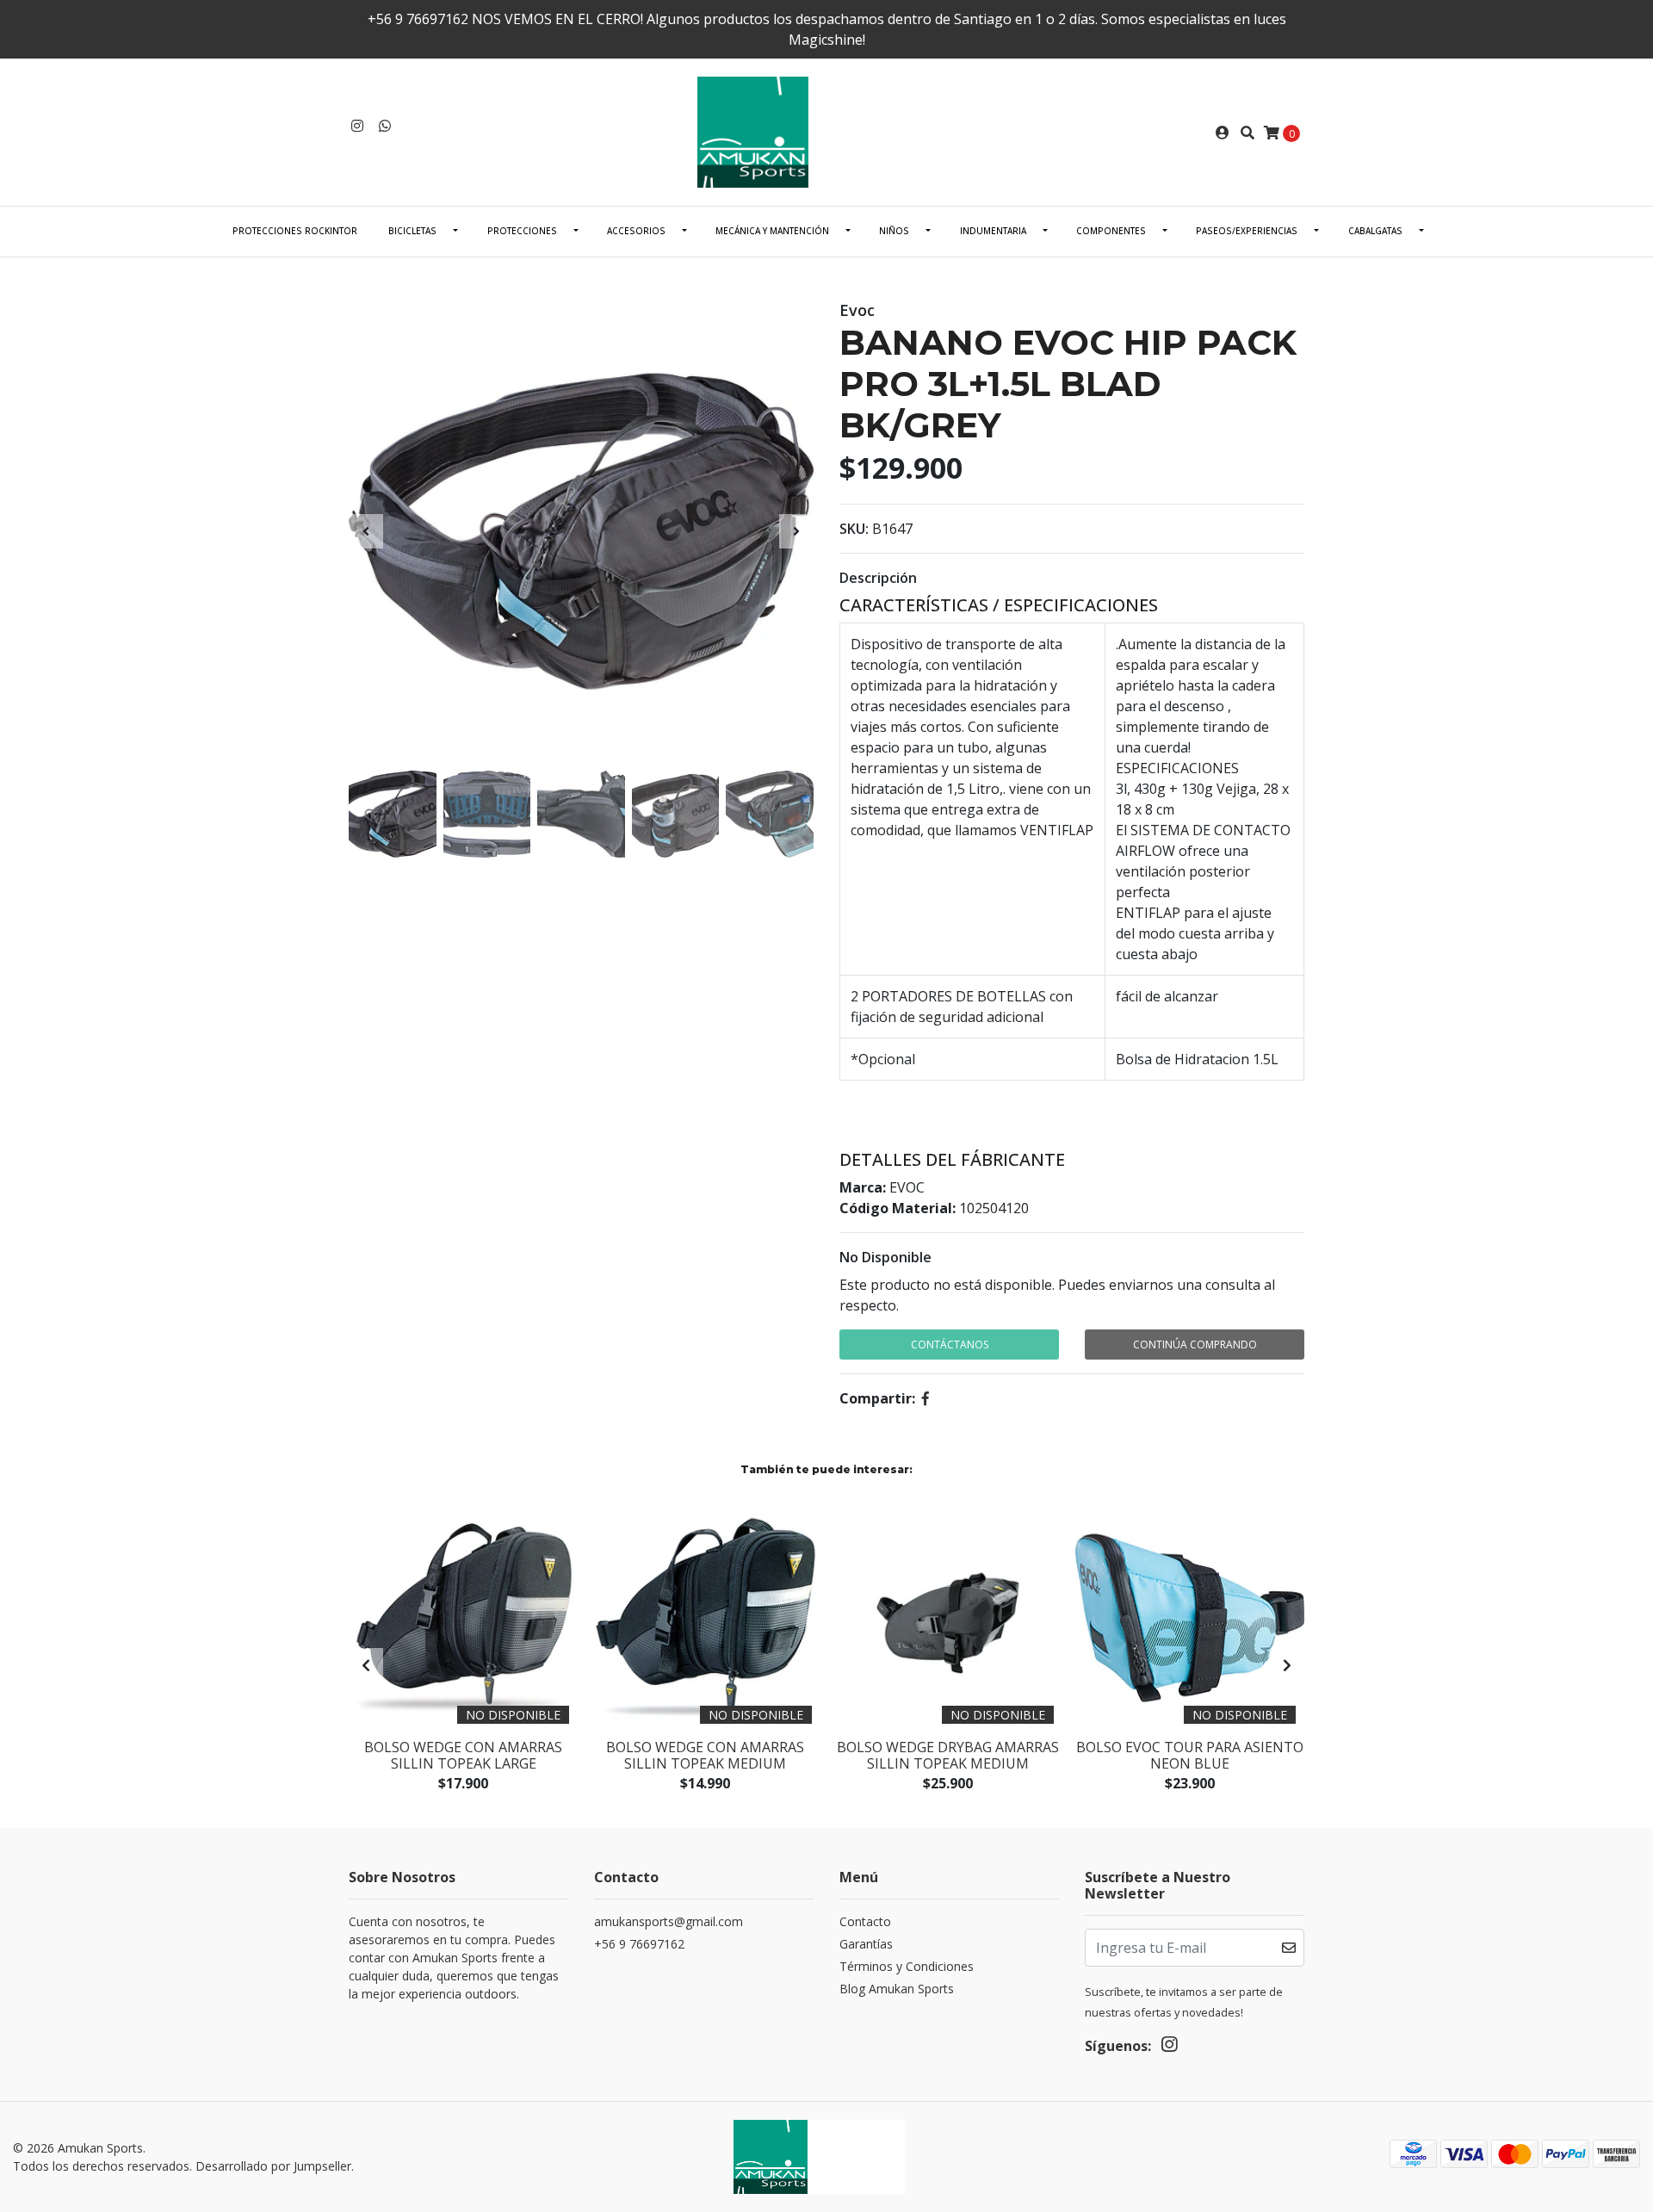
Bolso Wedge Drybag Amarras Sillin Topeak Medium (948, 1755)
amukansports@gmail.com (669, 1921)
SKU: (854, 529)
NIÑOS (894, 231)
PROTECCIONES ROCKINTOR (295, 231)
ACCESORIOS (636, 231)
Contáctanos (950, 1345)
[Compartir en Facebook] (926, 1398)
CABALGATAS (1375, 231)
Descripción (878, 578)
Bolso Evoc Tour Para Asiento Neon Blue (1190, 1755)
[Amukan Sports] (826, 131)
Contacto (865, 1921)
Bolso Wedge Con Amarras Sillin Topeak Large (463, 1755)
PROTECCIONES (522, 231)
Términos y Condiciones (907, 1966)
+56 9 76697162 (639, 1944)
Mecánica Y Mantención (772, 231)
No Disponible (885, 1257)
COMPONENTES (1111, 231)
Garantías (866, 1944)
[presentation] (366, 531)
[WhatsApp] (385, 126)
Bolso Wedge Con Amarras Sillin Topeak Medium (705, 1755)
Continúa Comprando (1195, 1345)
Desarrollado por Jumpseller (273, 2166)
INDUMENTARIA (993, 231)
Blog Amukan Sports (897, 1989)
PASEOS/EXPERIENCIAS (1247, 231)
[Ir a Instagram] (357, 126)
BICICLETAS (412, 231)
